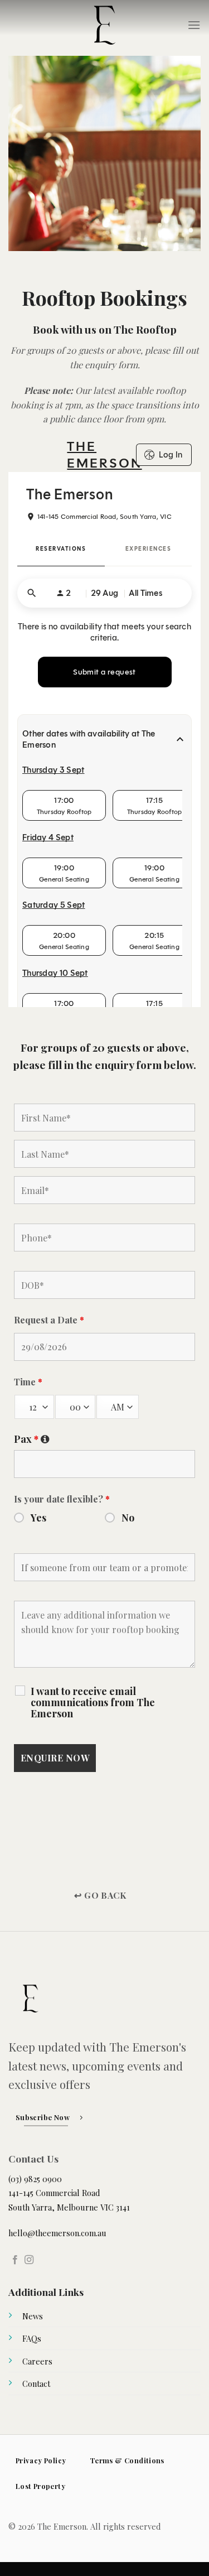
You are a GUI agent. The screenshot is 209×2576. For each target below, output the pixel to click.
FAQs (32, 2338)
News (33, 2316)
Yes (38, 1518)
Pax (104, 1439)
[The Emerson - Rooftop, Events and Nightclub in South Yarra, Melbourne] (105, 25)
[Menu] (194, 25)
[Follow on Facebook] (15, 2260)
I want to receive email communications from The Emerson (93, 1702)
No (128, 1518)
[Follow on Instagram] (29, 2260)
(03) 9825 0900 (35, 2179)
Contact (36, 2384)
